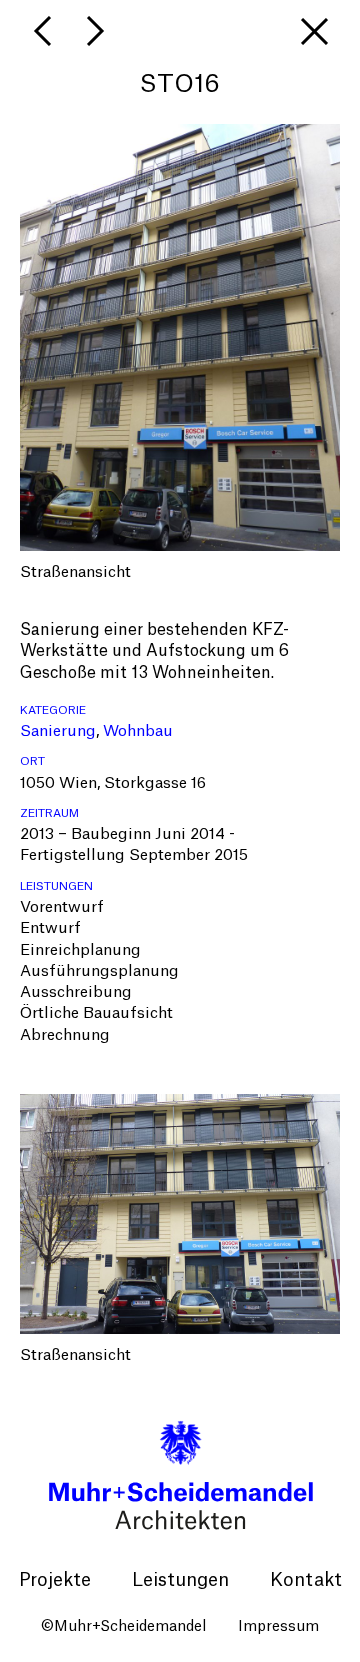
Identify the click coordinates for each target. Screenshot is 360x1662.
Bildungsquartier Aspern (95, 31)
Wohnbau (138, 731)
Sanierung (58, 731)
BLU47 (45, 31)
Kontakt (306, 1580)
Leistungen (180, 1580)
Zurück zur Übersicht (315, 31)
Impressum (278, 1626)
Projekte (55, 1580)
